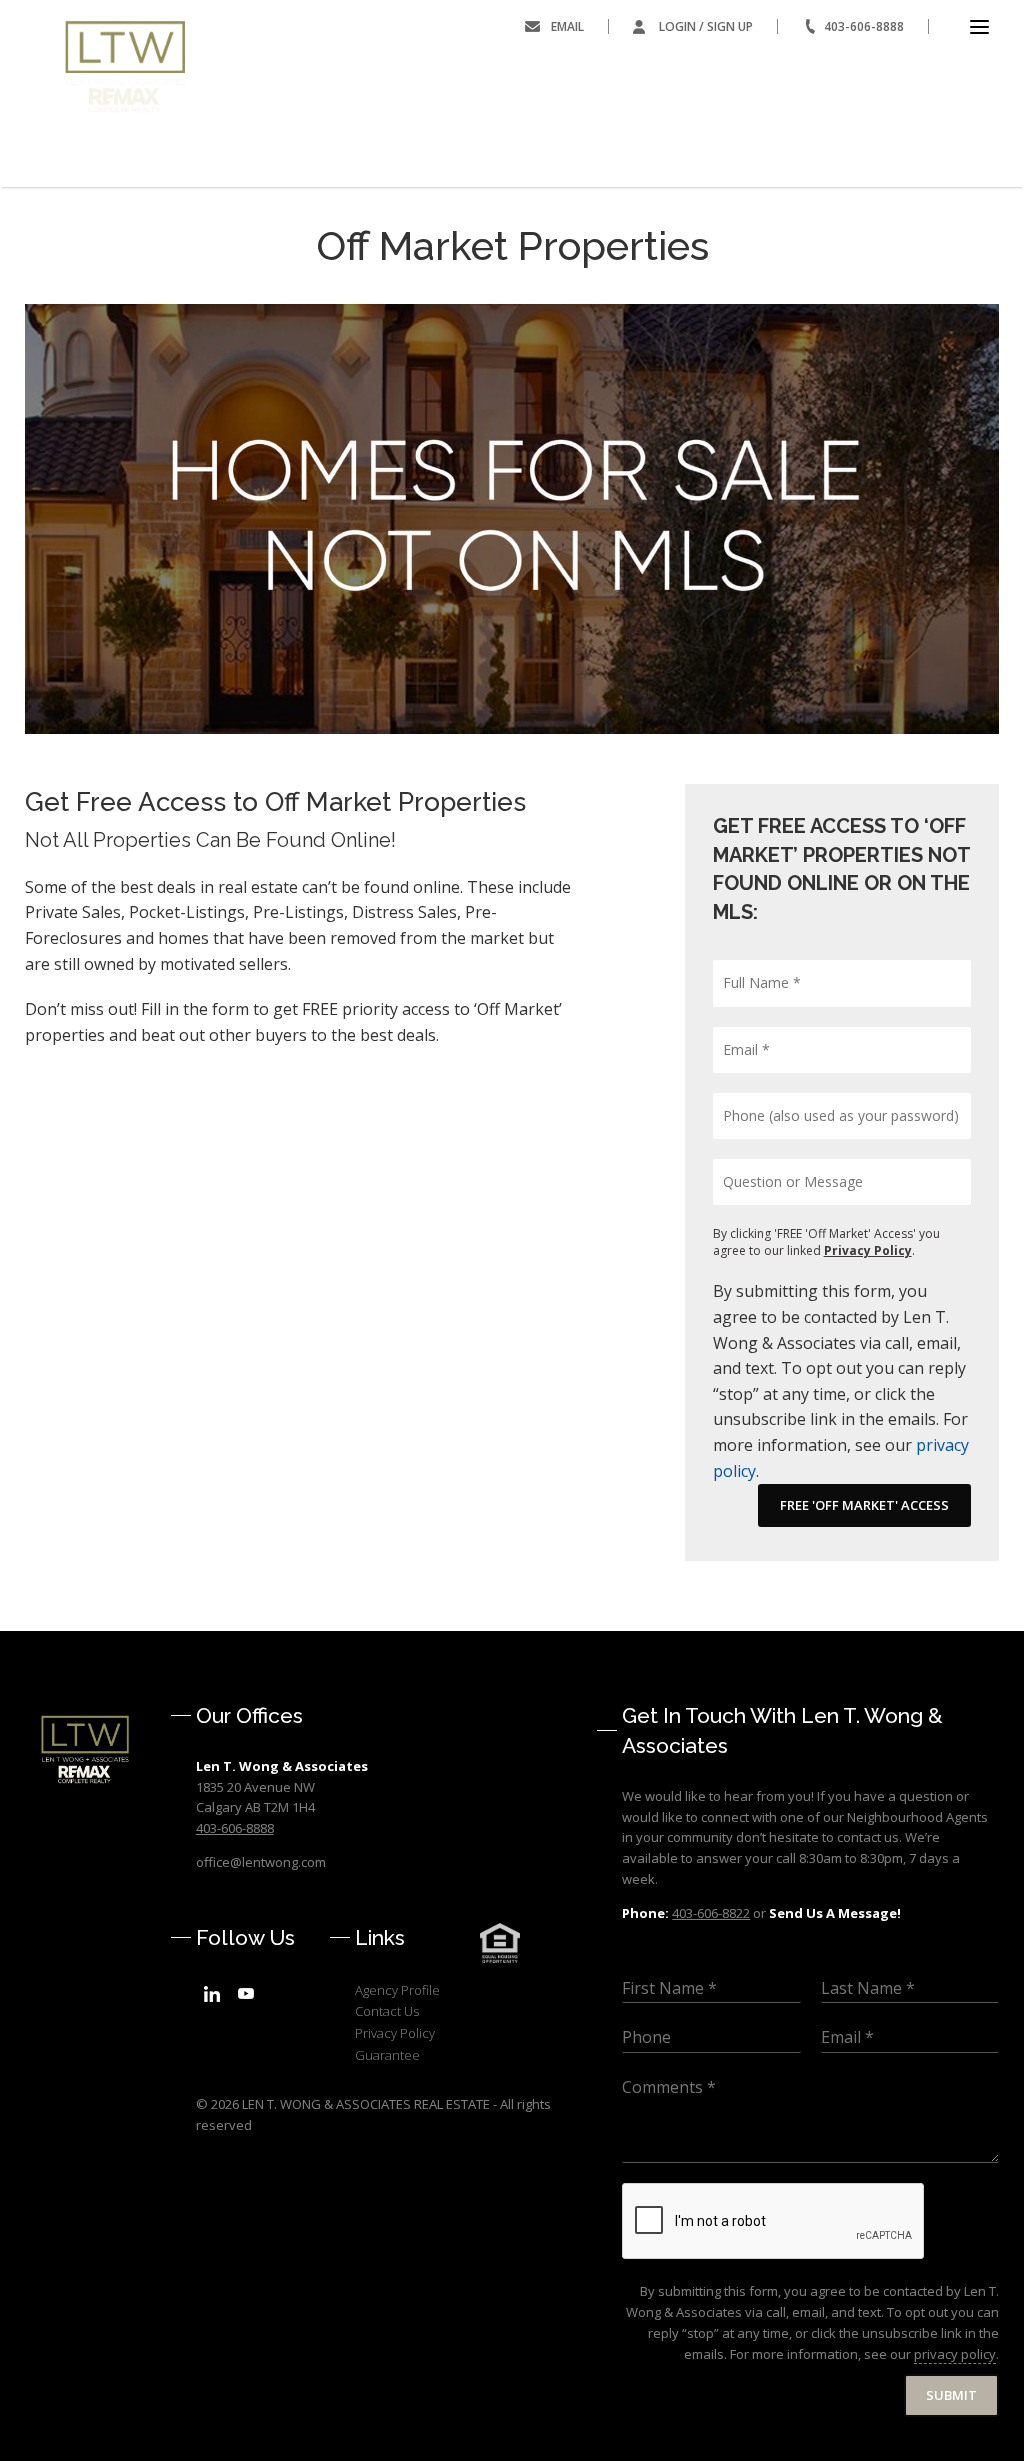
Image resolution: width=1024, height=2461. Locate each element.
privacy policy (955, 2354)
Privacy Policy (868, 1250)
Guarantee (387, 2055)
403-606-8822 (711, 1913)
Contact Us (387, 2011)
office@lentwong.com (261, 1862)
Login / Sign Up (706, 26)
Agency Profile (397, 1990)
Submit (951, 2395)
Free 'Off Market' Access (864, 1505)
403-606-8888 (864, 26)
